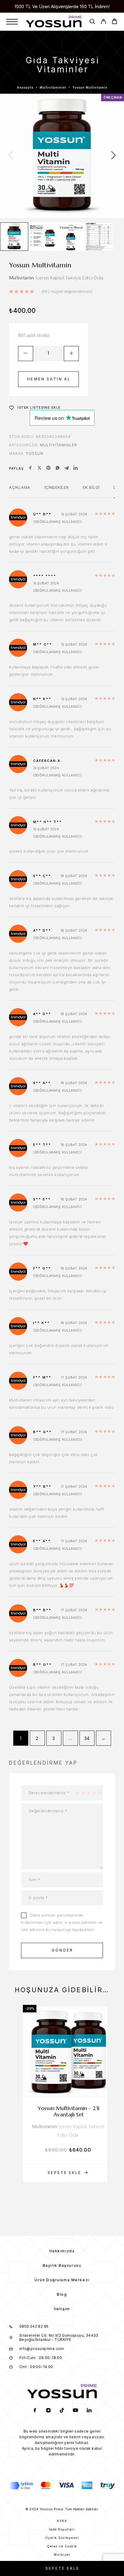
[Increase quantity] (71, 354)
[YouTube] (76, 2411)
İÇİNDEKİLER (57, 487)
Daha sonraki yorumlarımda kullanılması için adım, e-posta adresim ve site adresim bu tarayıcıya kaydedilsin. (62, 1922)
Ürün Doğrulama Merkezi (62, 2280)
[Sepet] (115, 22)
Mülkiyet (62, 2555)
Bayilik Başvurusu (62, 2265)
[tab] (20, 491)
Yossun (35, 453)
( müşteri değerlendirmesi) (67, 292)
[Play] (14, 237)
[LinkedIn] (89, 2411)
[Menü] (12, 22)
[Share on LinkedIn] (76, 468)
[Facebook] (35, 2411)
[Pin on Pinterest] (48, 468)
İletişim (62, 2309)
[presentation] (11, 156)
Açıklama (20, 487)
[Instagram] (49, 2411)
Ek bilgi (91, 487)
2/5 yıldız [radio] (83, 1793)
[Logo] (54, 22)
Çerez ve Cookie (62, 2546)
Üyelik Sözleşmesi (62, 2538)
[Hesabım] (103, 22)
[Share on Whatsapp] (57, 468)
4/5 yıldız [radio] (94, 1793)
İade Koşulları (62, 2529)
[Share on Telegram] (67, 468)
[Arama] (92, 22)
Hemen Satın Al (49, 379)
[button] (68, 2173)
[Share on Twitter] (39, 468)
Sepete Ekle (62, 2568)
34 (87, 1738)
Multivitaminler (53, 87)
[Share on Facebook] (30, 468)
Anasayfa (25, 87)
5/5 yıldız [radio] (100, 1793)
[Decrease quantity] (26, 354)
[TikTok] (62, 2411)
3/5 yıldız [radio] (88, 1793)
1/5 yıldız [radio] (77, 1793)
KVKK (62, 2521)
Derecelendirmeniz (49, 1793)
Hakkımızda (62, 2251)
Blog (62, 2294)
